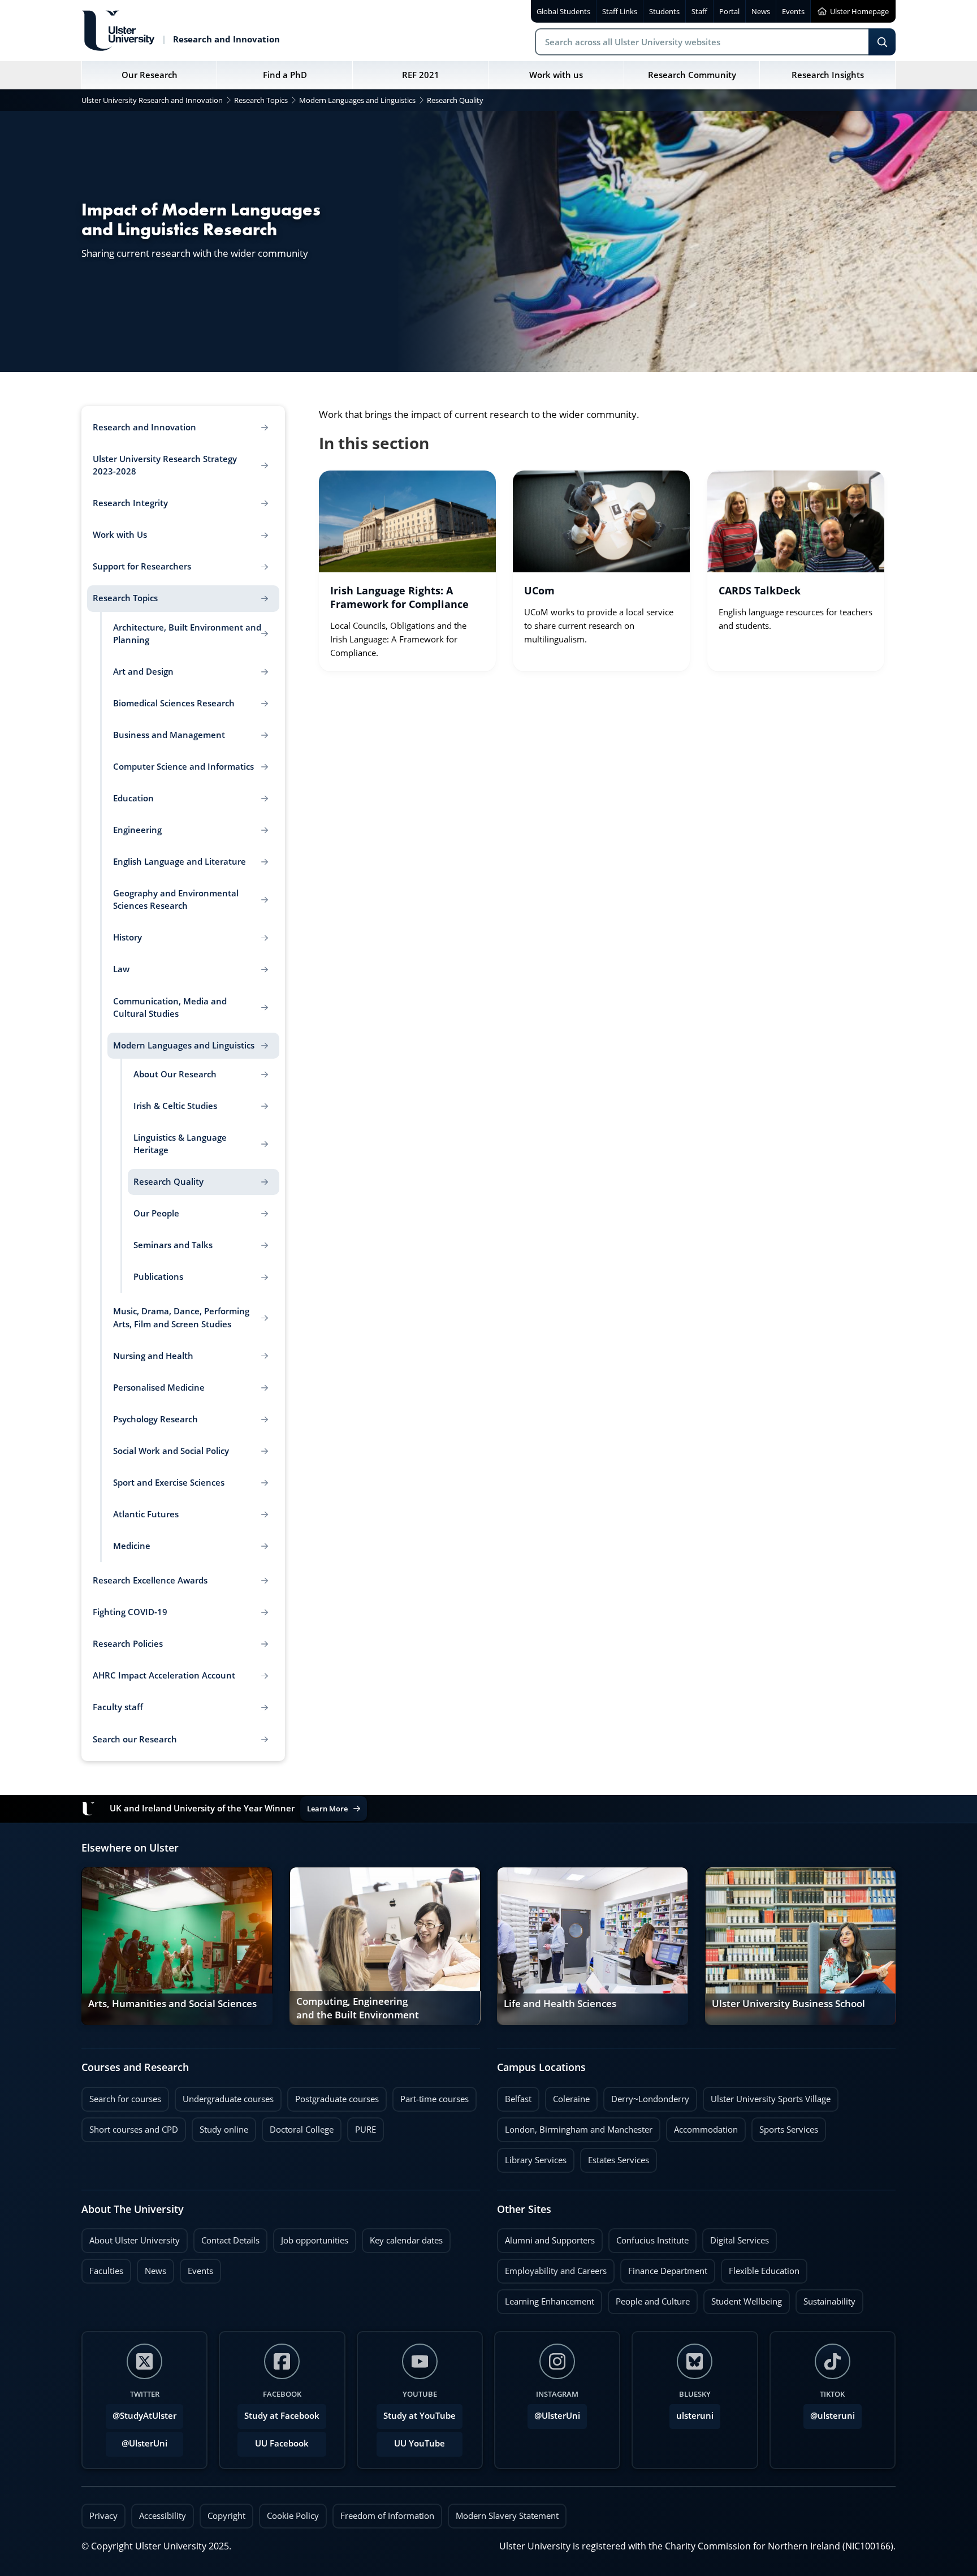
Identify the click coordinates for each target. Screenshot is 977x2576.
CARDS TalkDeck (760, 590)
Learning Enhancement (546, 2298)
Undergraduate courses (224, 2096)
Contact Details (230, 2240)
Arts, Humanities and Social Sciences (172, 2004)
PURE (366, 2130)
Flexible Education (760, 2268)
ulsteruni (695, 2416)
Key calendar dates (406, 2240)
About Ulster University (135, 2240)
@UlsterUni (137, 2440)
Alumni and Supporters (546, 2237)
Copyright (226, 2516)
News (152, 2268)
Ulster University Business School (788, 2004)
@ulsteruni (829, 2413)
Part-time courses (431, 2096)
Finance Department (664, 2268)
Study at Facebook (282, 2416)
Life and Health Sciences (560, 2004)
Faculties (106, 2271)
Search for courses (125, 2099)
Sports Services (785, 2126)
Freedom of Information (387, 2516)
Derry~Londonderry (646, 2096)
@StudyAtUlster (144, 2416)
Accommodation (702, 2126)
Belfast (514, 2096)
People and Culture (649, 2298)
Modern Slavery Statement (507, 2516)
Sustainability (825, 2298)
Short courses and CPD (130, 2126)
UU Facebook (282, 2443)
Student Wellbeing (743, 2298)
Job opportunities (315, 2240)
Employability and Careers (552, 2268)
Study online (220, 2126)
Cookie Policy (293, 2516)
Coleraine (567, 2096)
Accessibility (163, 2516)
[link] (407, 571)
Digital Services (736, 2237)
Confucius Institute (649, 2237)
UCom (539, 590)
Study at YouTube (420, 2416)
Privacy (103, 2516)
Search (882, 42)
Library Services (532, 2157)
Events (196, 2268)
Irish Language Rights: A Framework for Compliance (399, 597)
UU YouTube (420, 2443)
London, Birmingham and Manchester (579, 2130)
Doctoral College (298, 2126)
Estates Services (615, 2157)
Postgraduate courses (333, 2096)
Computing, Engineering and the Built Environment (358, 2008)
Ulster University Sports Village (771, 2099)
